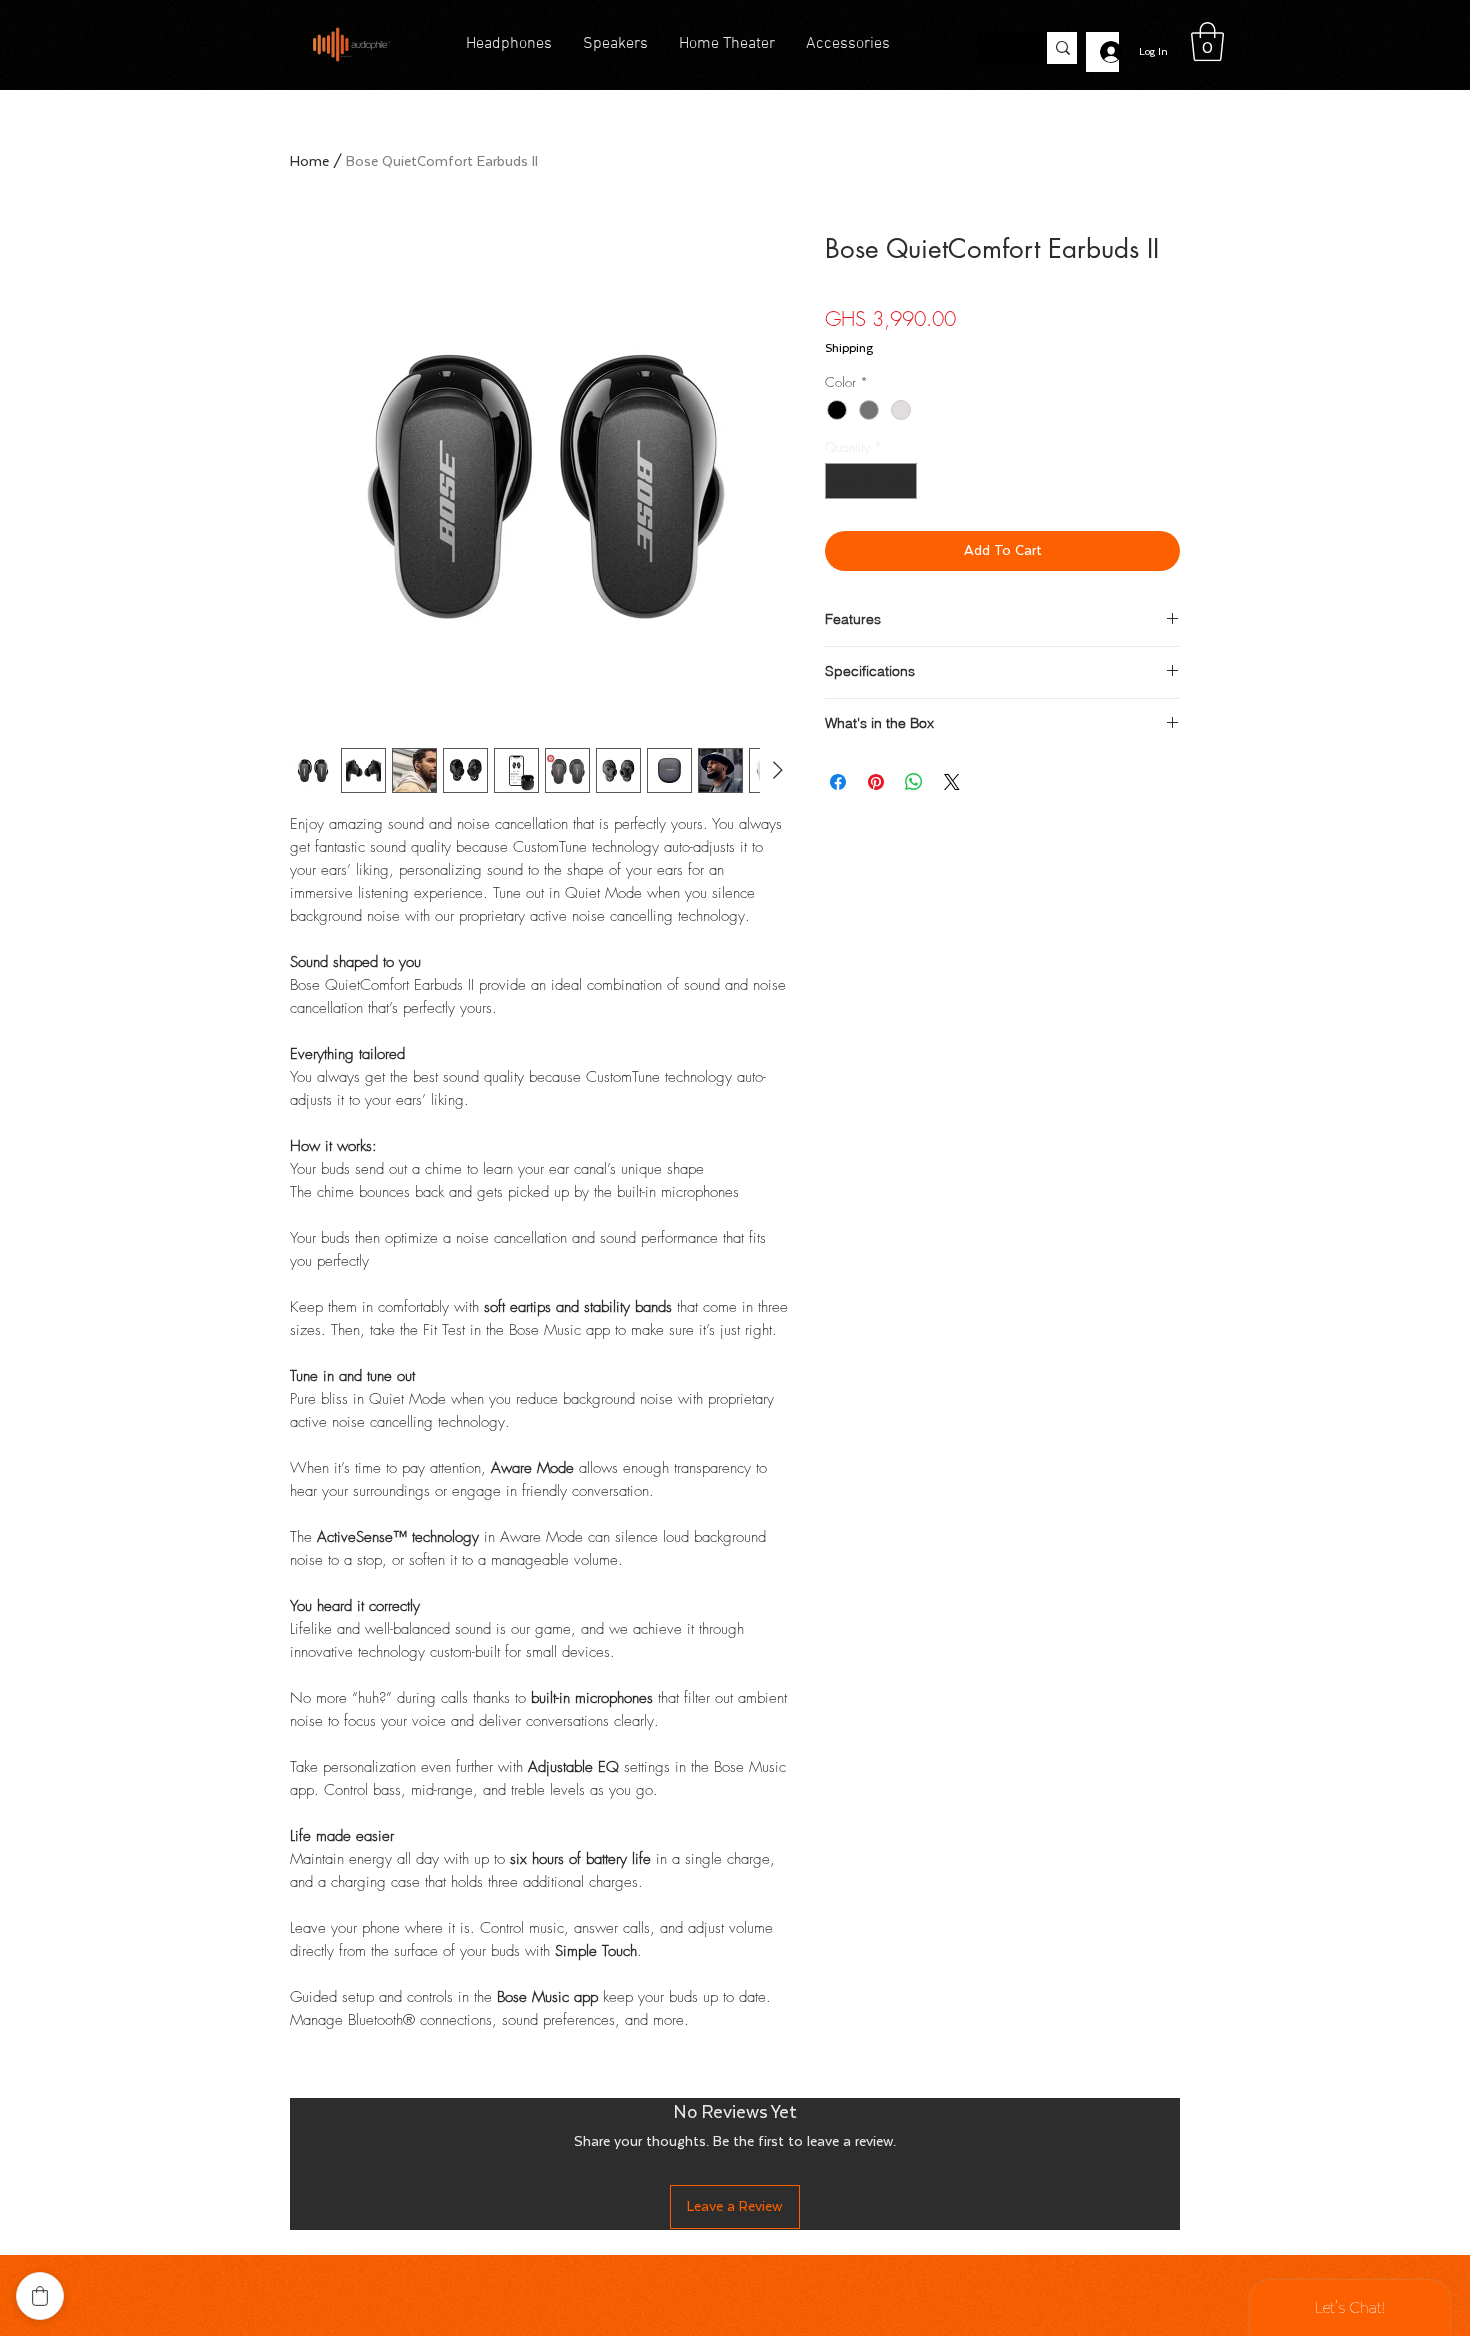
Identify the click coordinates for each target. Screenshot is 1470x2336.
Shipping (849, 348)
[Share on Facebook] (838, 782)
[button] (1207, 41)
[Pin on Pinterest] (876, 782)
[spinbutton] (871, 481)
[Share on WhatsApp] (914, 782)
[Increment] (903, 481)
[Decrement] (840, 481)
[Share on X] (952, 782)
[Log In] (1102, 52)
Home (309, 162)
